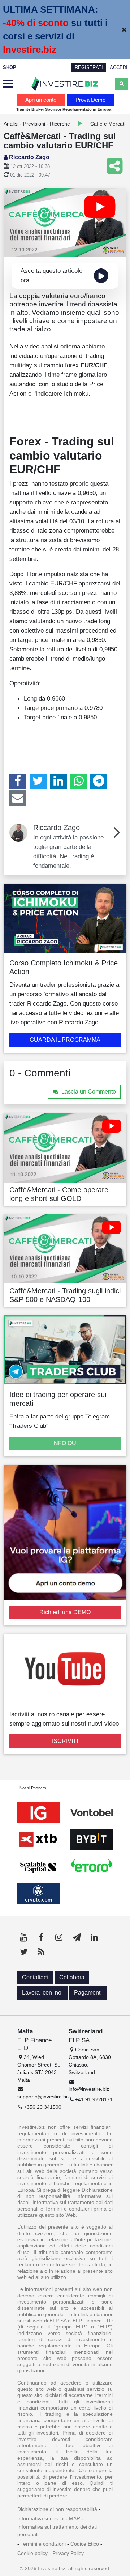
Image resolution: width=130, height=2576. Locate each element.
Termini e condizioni (43, 2544)
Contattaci (35, 1977)
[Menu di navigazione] (8, 84)
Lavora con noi (42, 1993)
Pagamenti (88, 1993)
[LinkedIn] (58, 781)
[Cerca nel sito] (122, 84)
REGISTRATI (89, 67)
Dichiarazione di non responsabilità (57, 2509)
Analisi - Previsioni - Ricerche (37, 124)
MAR (75, 2518)
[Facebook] (18, 781)
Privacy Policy (68, 2553)
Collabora (72, 1977)
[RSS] (41, 1952)
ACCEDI (119, 67)
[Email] (18, 798)
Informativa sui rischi (41, 2518)
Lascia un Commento (89, 1092)
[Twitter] (38, 781)
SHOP (10, 67)
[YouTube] (23, 1937)
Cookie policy (32, 2553)
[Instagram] (59, 1937)
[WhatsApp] (79, 781)
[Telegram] (99, 781)
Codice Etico (85, 2544)
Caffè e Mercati (108, 124)
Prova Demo (90, 100)
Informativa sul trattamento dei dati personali (57, 2531)
